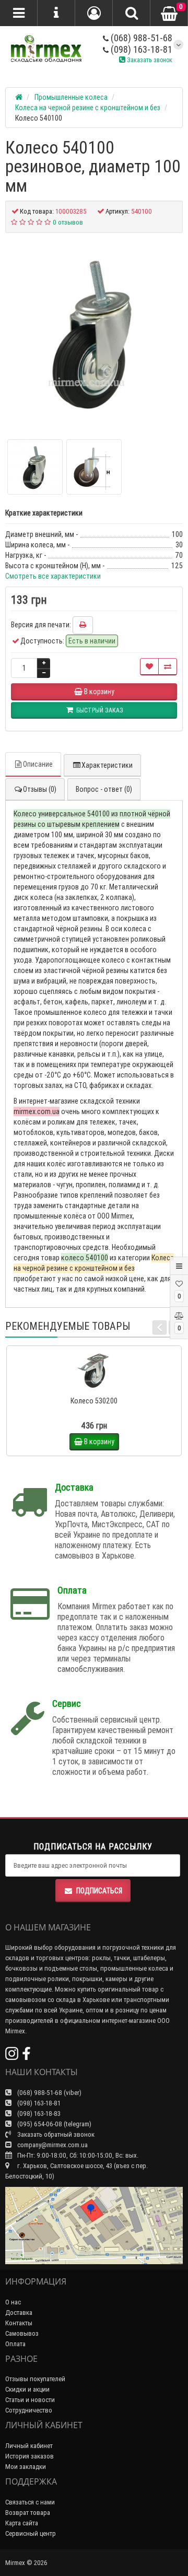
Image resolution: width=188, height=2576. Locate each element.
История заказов (30, 2456)
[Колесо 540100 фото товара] (94, 332)
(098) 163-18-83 (38, 2114)
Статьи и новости (30, 2400)
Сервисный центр (31, 2533)
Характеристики (107, 765)
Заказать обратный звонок (55, 2134)
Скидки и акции (27, 2389)
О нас (13, 2302)
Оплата (15, 2344)
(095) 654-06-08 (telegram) (54, 2124)
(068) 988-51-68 (140, 38)
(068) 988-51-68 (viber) (49, 2093)
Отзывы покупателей (35, 2379)
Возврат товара (28, 2513)
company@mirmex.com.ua (52, 2145)
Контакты (19, 2323)
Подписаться (99, 1891)
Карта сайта (22, 2523)
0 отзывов (68, 222)
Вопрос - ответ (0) (104, 789)
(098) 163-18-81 (140, 49)
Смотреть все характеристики (53, 576)
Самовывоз (22, 2333)
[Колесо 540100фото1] (94, 467)
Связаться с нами (30, 2502)
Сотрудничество (29, 2410)
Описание (38, 764)
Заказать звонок (149, 60)
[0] (169, 14)
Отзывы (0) (40, 789)
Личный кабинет (29, 2446)
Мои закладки (26, 2467)
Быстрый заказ (99, 1387)
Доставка (19, 2312)
